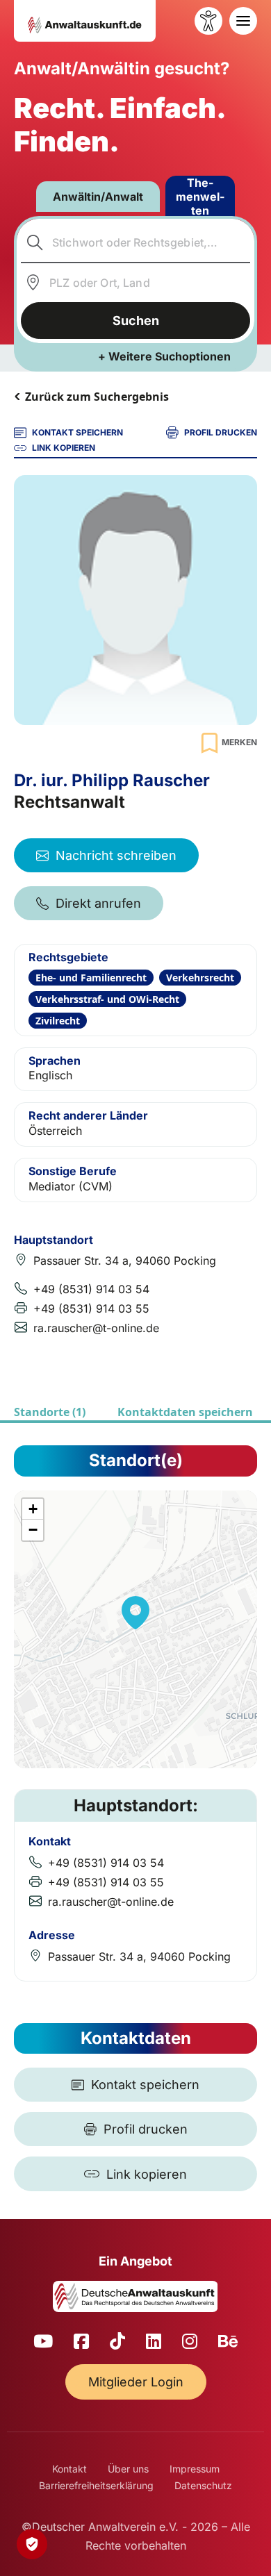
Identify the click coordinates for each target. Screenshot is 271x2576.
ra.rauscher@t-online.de (96, 1328)
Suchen (136, 321)
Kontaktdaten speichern (185, 1412)
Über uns (128, 2469)
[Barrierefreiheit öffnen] (208, 21)
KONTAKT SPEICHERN (77, 432)
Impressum (195, 2469)
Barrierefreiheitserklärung (96, 2485)
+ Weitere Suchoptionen (164, 356)
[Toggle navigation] (243, 21)
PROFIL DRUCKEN (221, 432)
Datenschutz (203, 2485)
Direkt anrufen (98, 903)
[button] (135, 1613)
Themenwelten (200, 197)
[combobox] (136, 242)
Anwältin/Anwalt (98, 197)
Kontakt (69, 2469)
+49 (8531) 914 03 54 (91, 1289)
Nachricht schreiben (116, 855)
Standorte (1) (50, 1412)
